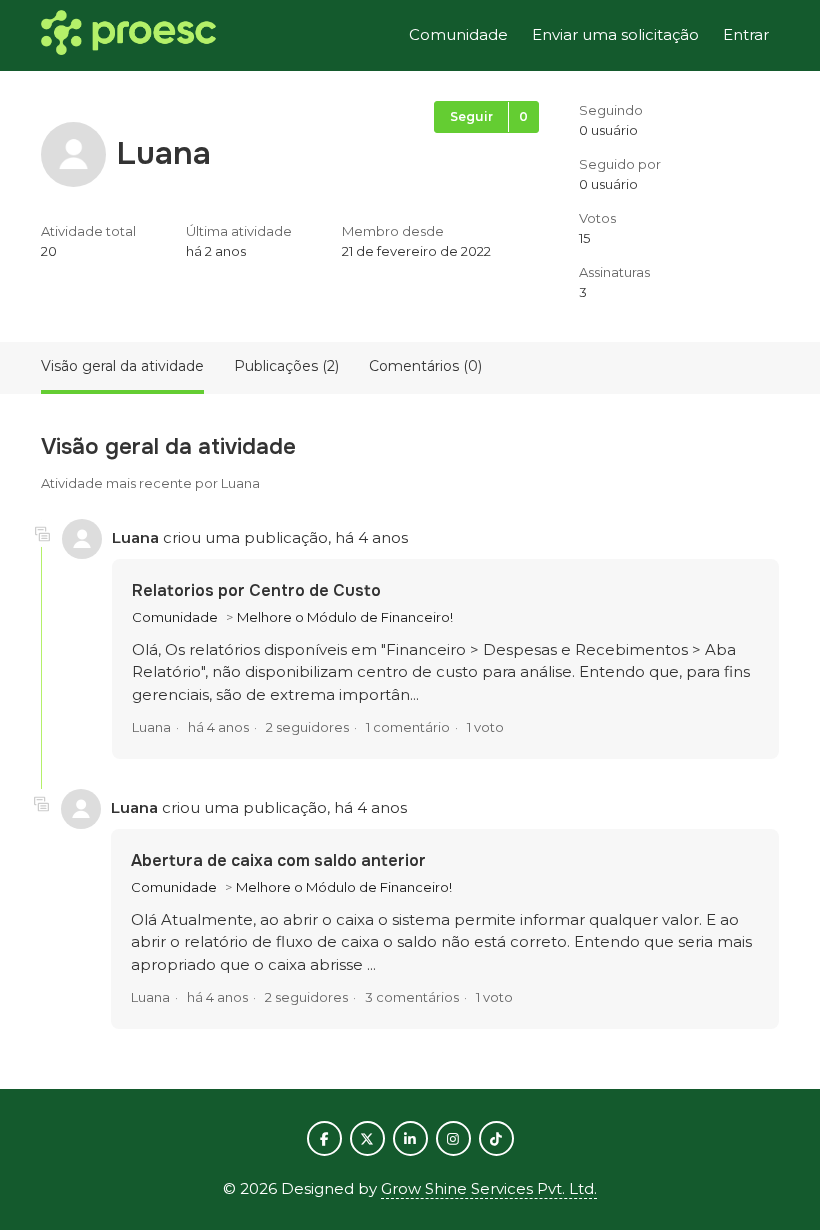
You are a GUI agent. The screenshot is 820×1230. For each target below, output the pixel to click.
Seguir (471, 116)
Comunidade (458, 34)
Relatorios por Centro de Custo (256, 590)
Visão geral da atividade (122, 366)
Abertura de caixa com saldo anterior (278, 860)
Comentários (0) (425, 366)
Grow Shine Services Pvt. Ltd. (489, 1188)
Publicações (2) (286, 366)
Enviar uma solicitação (615, 34)
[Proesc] (128, 36)
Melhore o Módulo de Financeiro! (345, 617)
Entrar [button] (746, 34)
